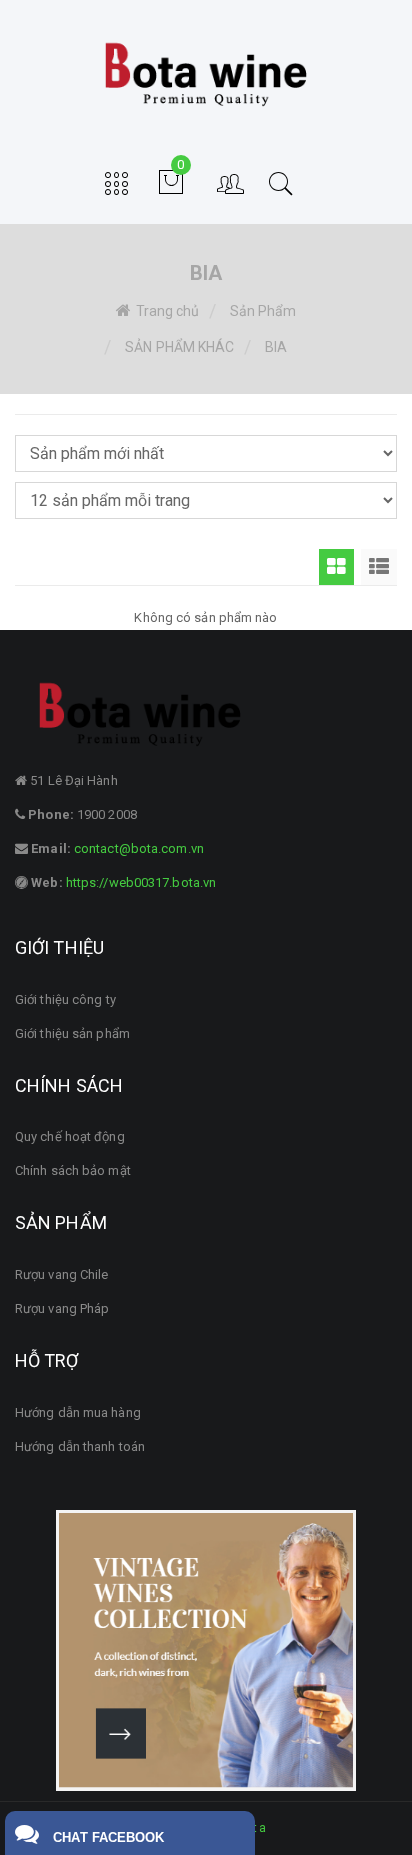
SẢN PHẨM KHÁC (179, 347)
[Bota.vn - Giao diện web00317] (206, 74)
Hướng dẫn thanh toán (80, 1446)
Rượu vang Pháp (62, 1308)
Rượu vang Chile (62, 1274)
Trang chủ (168, 311)
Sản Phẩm (263, 311)
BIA (276, 347)
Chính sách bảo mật (73, 1170)
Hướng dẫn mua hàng (78, 1412)
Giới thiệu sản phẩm (72, 1033)
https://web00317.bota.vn (140, 882)
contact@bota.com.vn (137, 848)
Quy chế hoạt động (70, 1136)
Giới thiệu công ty (65, 999)
